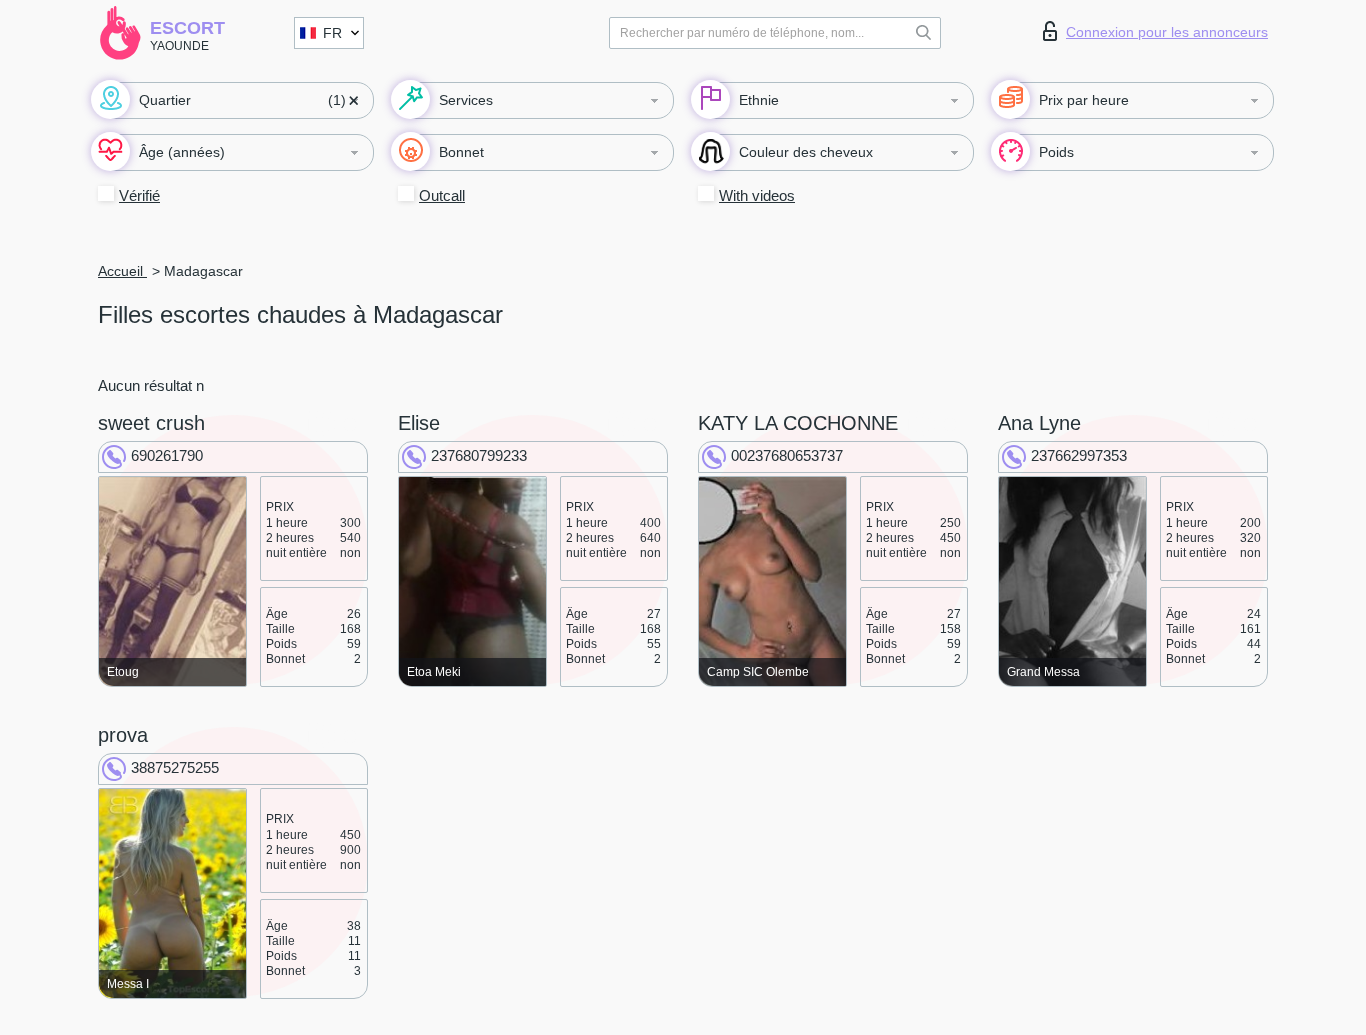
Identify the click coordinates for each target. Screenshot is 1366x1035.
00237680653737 (787, 455)
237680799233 (479, 455)
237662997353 (1079, 455)
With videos (757, 195)
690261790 (167, 455)
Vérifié (139, 195)
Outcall (442, 195)
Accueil (122, 271)
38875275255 (175, 767)
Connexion (1167, 32)
